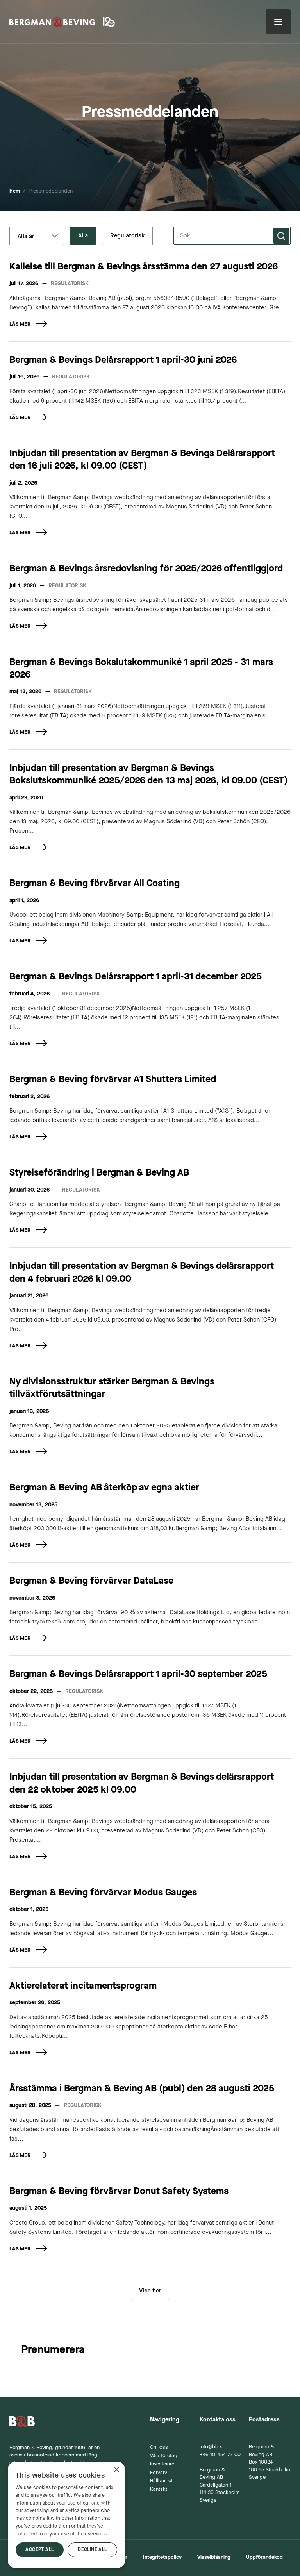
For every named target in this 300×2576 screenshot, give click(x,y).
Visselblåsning (214, 2557)
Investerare (162, 2464)
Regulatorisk (127, 236)
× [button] (116, 2470)
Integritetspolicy (162, 2557)
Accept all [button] (39, 2550)
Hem (15, 191)
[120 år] (110, 22)
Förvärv (159, 2473)
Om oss (159, 2447)
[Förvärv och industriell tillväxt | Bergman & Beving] (52, 22)
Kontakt (159, 2489)
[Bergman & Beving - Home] (60, 2421)
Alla (83, 236)
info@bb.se (212, 2447)
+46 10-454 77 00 (220, 2455)
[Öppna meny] (278, 22)
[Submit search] (281, 236)
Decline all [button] (92, 2550)
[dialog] (66, 2515)
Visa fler (150, 2291)
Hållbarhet (161, 2481)
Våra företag (164, 2456)
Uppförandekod (264, 2557)
